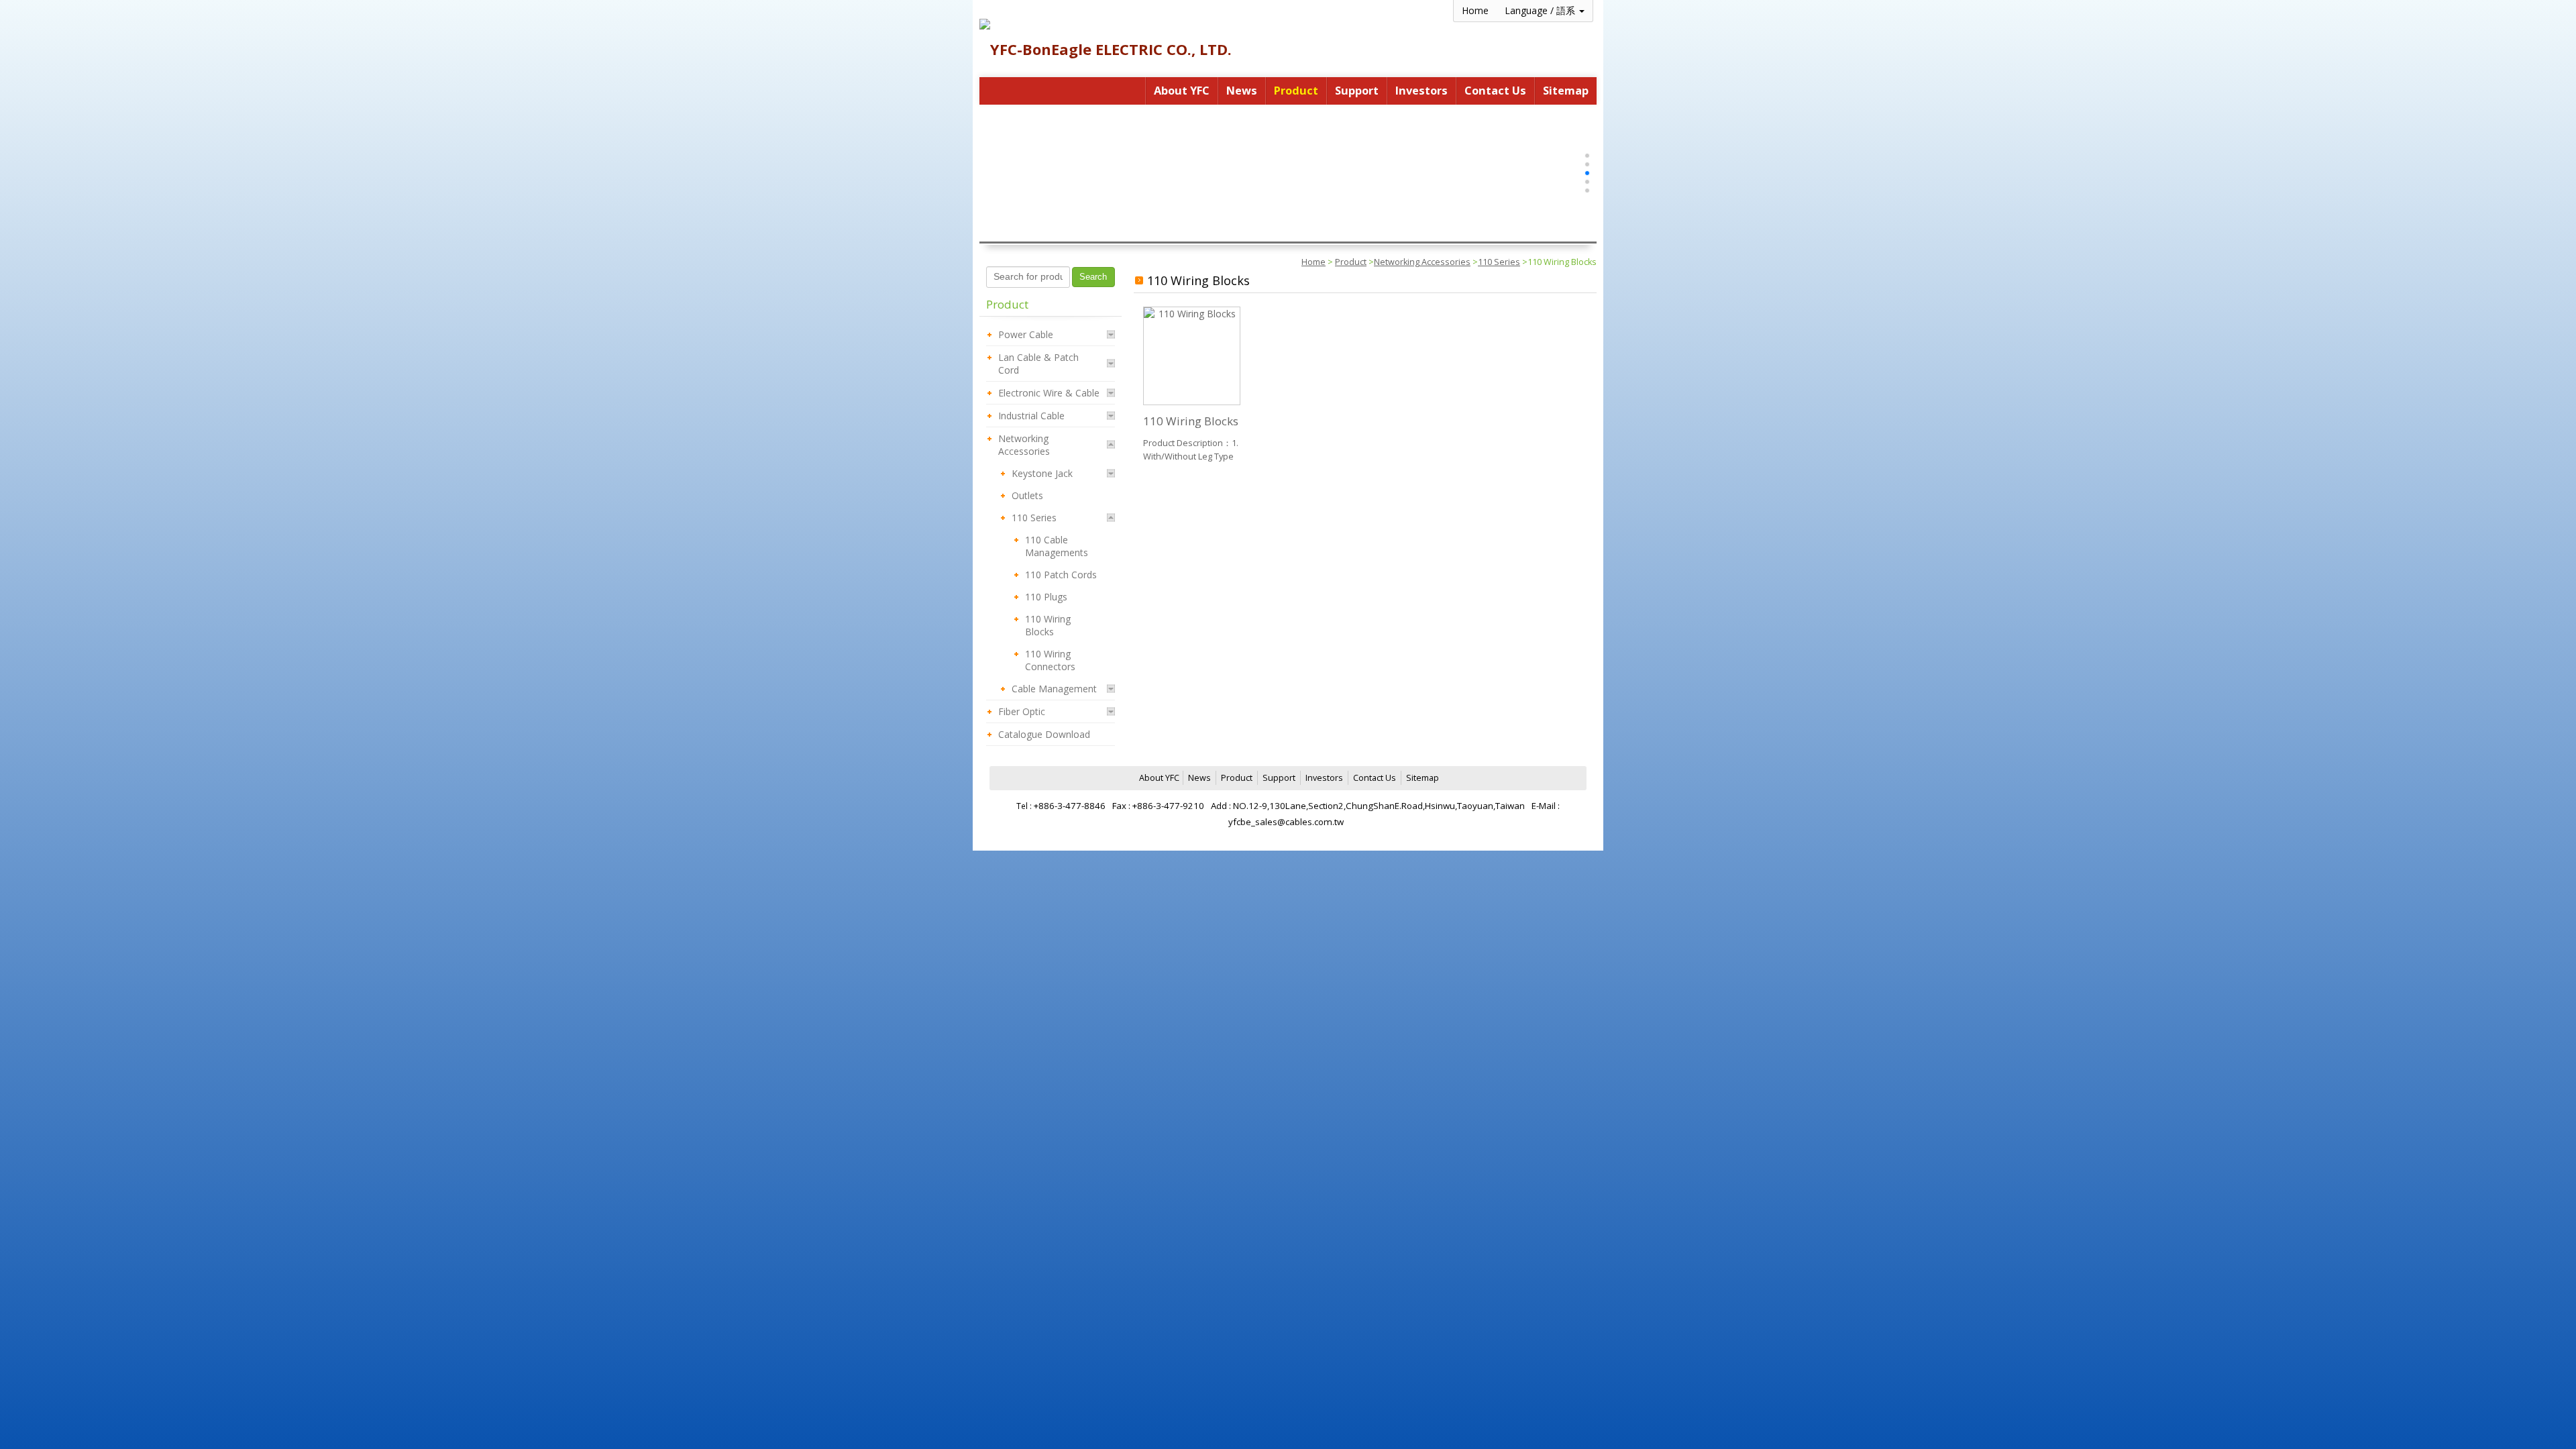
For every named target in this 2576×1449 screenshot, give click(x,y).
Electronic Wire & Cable (1049, 393)
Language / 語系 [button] (1541, 10)
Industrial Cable (1031, 416)
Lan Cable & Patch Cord (1038, 364)
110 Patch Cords (1061, 575)
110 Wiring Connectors (1050, 660)
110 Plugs (1046, 597)
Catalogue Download (1044, 734)
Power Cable (1026, 334)
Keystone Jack (1042, 473)
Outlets (1027, 495)
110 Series (1499, 262)
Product (1351, 262)
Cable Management (1054, 689)
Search (1093, 277)
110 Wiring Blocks (1048, 625)
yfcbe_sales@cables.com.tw (1286, 822)
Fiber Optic (1022, 711)
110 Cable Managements (1057, 546)
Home (1313, 262)
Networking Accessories (1422, 262)
